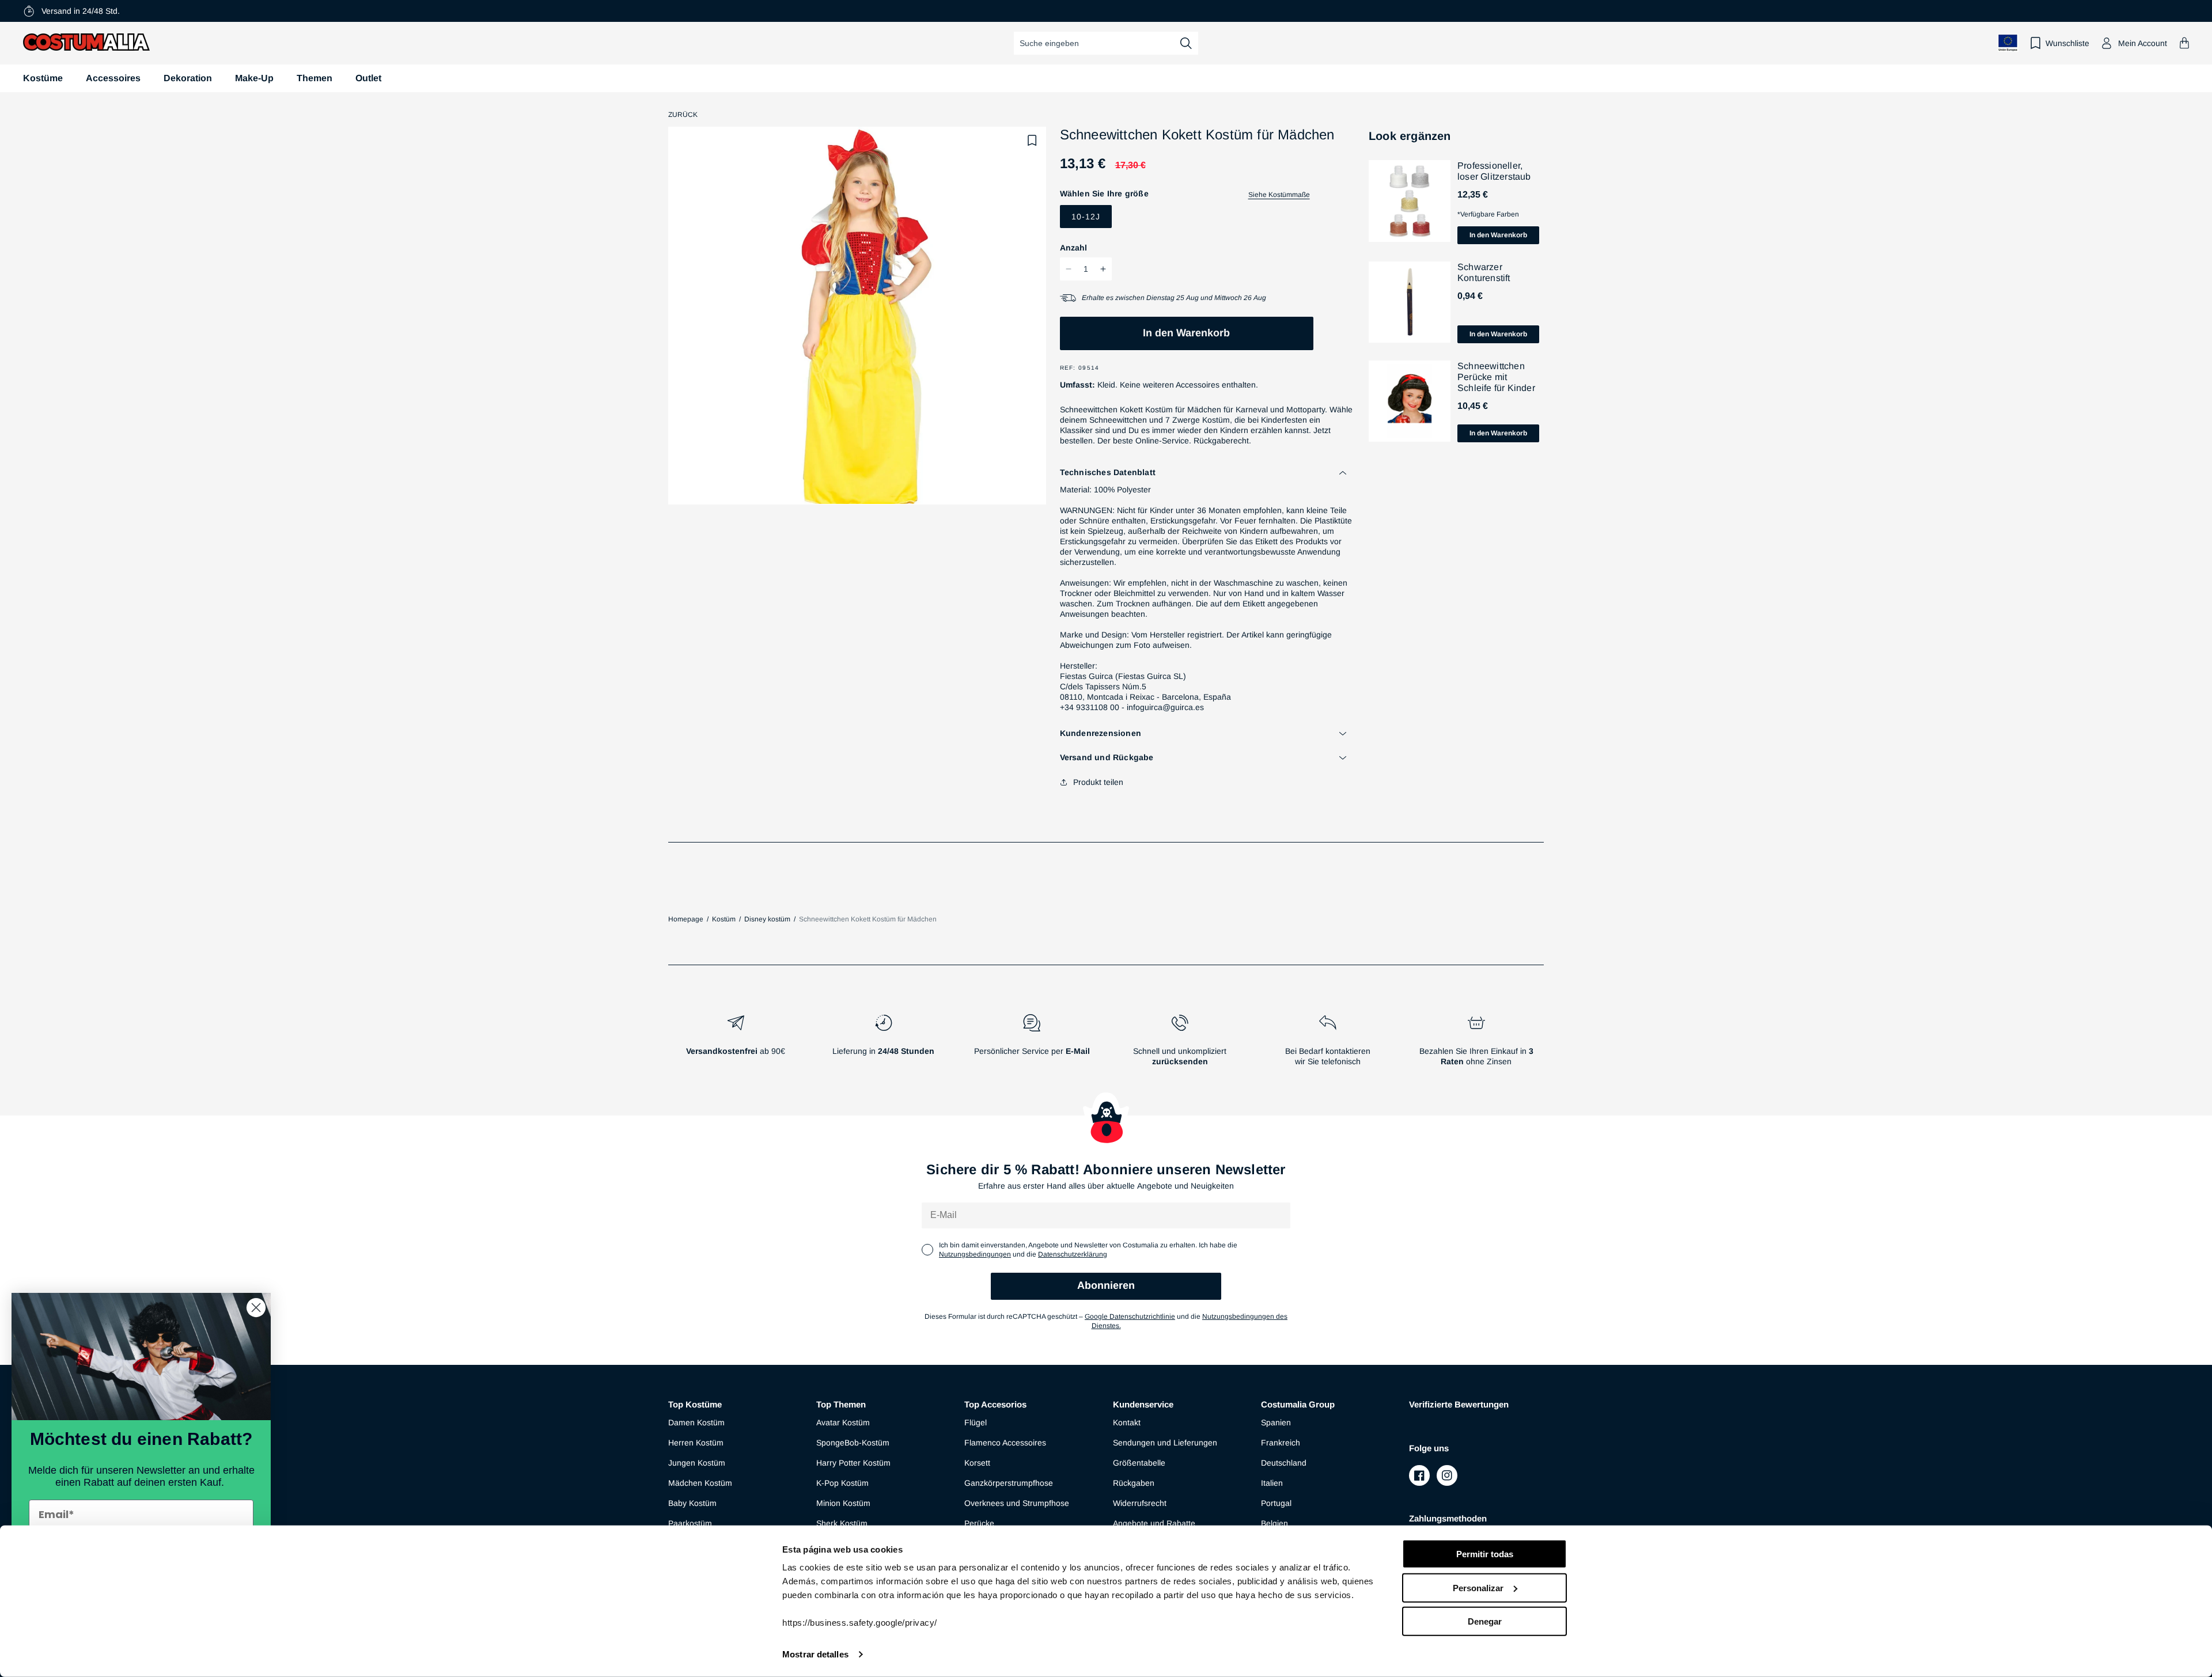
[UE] (2008, 43)
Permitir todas (1485, 1554)
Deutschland (1284, 1463)
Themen (315, 78)
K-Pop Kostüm (842, 1483)
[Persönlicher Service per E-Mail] (1031, 1045)
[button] (2184, 43)
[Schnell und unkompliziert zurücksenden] (1180, 1045)
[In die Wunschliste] (1032, 141)
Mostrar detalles (815, 1654)
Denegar (1485, 1621)
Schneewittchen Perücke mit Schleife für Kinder (1496, 376)
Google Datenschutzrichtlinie (1130, 1316)
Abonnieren (1106, 1285)
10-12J (1086, 217)
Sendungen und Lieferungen (1165, 1443)
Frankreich (1281, 1443)
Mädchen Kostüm (700, 1483)
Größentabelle (1139, 1463)
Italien (1272, 1483)
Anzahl (1073, 248)
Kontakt (1127, 1422)
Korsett (977, 1463)
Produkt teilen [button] (1098, 782)
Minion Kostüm (843, 1503)
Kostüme (43, 78)
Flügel (976, 1422)
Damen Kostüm (696, 1422)
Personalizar (1478, 1587)
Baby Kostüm (692, 1503)
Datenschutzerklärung (1073, 1254)
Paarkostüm (690, 1523)
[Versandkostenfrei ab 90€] (735, 1045)
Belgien (1274, 1523)
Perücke (979, 1523)
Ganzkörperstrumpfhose (1009, 1483)
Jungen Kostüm (697, 1463)
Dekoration (188, 78)
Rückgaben (1134, 1483)
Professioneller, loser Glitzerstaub (1494, 171)
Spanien (1276, 1422)
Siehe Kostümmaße (1279, 195)
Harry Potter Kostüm (853, 1463)
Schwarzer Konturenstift (1484, 272)
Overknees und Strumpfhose (1017, 1503)
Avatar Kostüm (843, 1422)
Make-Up (254, 78)
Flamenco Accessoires (1005, 1443)
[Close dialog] (256, 1308)
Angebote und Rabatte (1154, 1523)
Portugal (1276, 1503)
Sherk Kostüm (842, 1523)
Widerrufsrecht (1140, 1503)
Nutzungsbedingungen (975, 1254)
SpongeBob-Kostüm (853, 1443)
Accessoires (113, 78)
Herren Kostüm (696, 1443)
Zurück (683, 115)
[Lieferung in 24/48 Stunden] (883, 1045)
